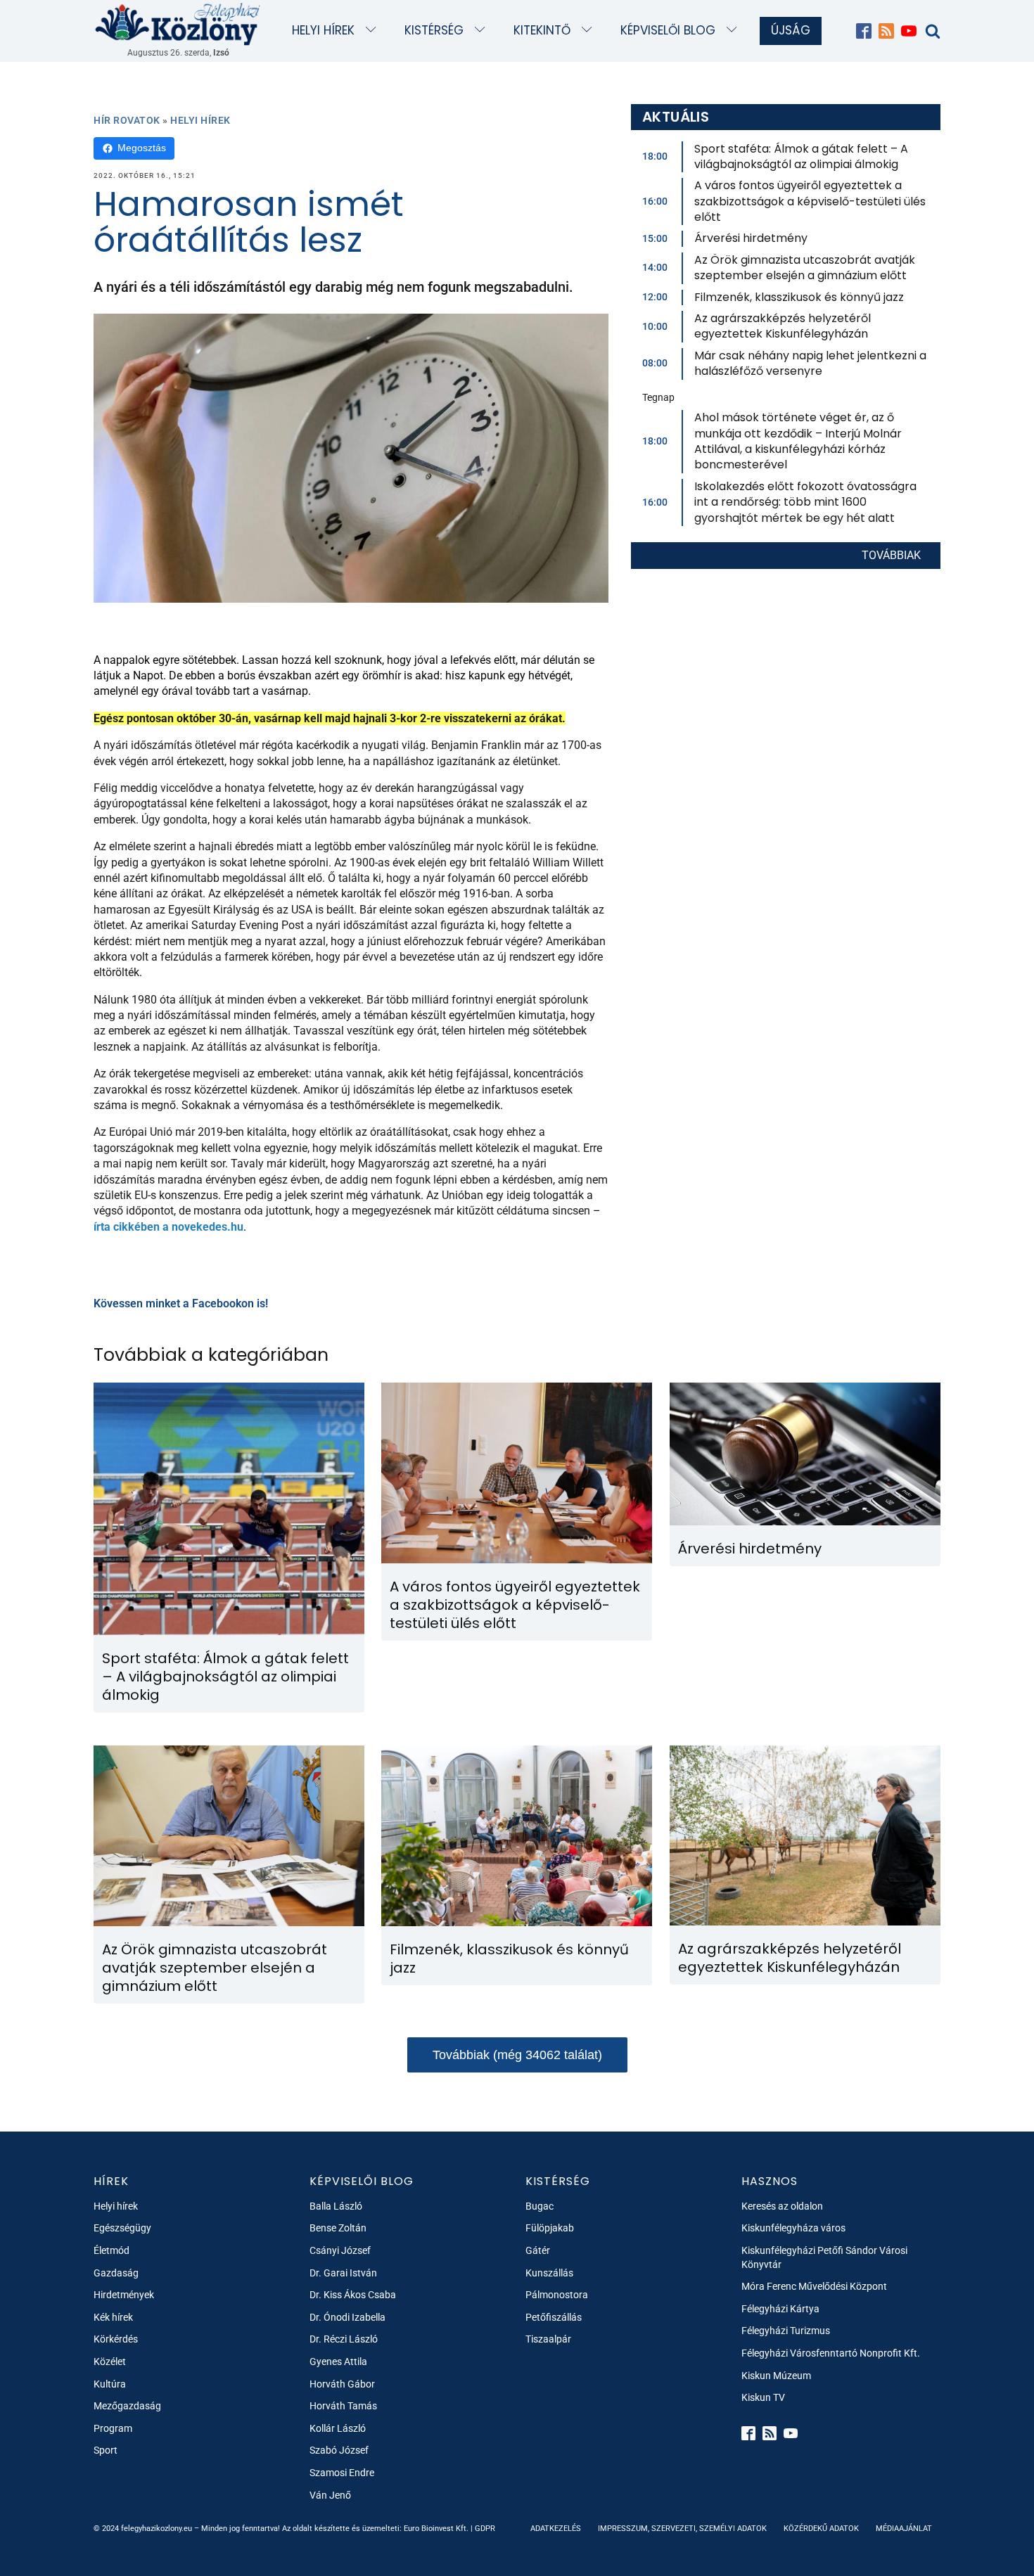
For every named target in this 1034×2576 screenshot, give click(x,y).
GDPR (485, 2529)
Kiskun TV (763, 2397)
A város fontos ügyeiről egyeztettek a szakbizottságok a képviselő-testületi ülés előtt (810, 201)
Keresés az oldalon (782, 2206)
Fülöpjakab (550, 2228)
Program (113, 2428)
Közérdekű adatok (821, 2529)
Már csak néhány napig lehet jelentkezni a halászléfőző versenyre (810, 363)
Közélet (110, 2362)
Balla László (336, 2206)
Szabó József (339, 2450)
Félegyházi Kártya (780, 2309)
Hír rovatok (127, 120)
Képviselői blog (668, 30)
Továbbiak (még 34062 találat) (517, 2055)
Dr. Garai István (343, 2273)
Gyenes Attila (338, 2362)
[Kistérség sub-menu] (483, 31)
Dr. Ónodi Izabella (347, 2317)
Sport (106, 2450)
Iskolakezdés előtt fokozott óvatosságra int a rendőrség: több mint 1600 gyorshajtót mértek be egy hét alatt (805, 502)
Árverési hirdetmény (751, 238)
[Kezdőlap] (178, 24)
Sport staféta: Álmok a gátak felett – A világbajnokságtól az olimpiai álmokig (801, 156)
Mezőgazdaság (127, 2406)
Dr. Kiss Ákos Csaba (353, 2295)
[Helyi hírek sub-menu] (374, 31)
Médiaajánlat (904, 2529)
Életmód (111, 2250)
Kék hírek (113, 2317)
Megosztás (142, 148)
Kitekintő (542, 30)
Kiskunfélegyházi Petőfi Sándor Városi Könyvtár (824, 2257)
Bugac (540, 2206)
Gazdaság (116, 2273)
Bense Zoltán (338, 2228)
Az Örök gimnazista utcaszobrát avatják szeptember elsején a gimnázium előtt (805, 268)
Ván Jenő (330, 2495)
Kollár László (338, 2428)
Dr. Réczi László (344, 2339)
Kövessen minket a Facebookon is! (181, 1303)
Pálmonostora (557, 2295)
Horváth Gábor (342, 2384)
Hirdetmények (124, 2295)
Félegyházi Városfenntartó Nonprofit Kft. (831, 2353)
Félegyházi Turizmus (786, 2331)
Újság (791, 30)
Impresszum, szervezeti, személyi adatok (682, 2529)
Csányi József (340, 2250)
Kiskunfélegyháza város (793, 2228)
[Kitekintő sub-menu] (590, 31)
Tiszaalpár (548, 2339)
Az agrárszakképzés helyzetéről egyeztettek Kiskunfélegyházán (783, 326)
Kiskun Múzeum (776, 2376)
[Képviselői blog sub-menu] (735, 31)
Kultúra (110, 2384)
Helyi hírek (323, 30)
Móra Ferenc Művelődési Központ (814, 2286)
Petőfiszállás (554, 2317)
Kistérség (434, 30)
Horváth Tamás (343, 2406)
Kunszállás (549, 2273)
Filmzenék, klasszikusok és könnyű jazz (799, 297)
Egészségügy (122, 2228)
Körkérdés (116, 2339)
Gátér (538, 2250)
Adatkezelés (556, 2529)
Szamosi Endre (342, 2473)
